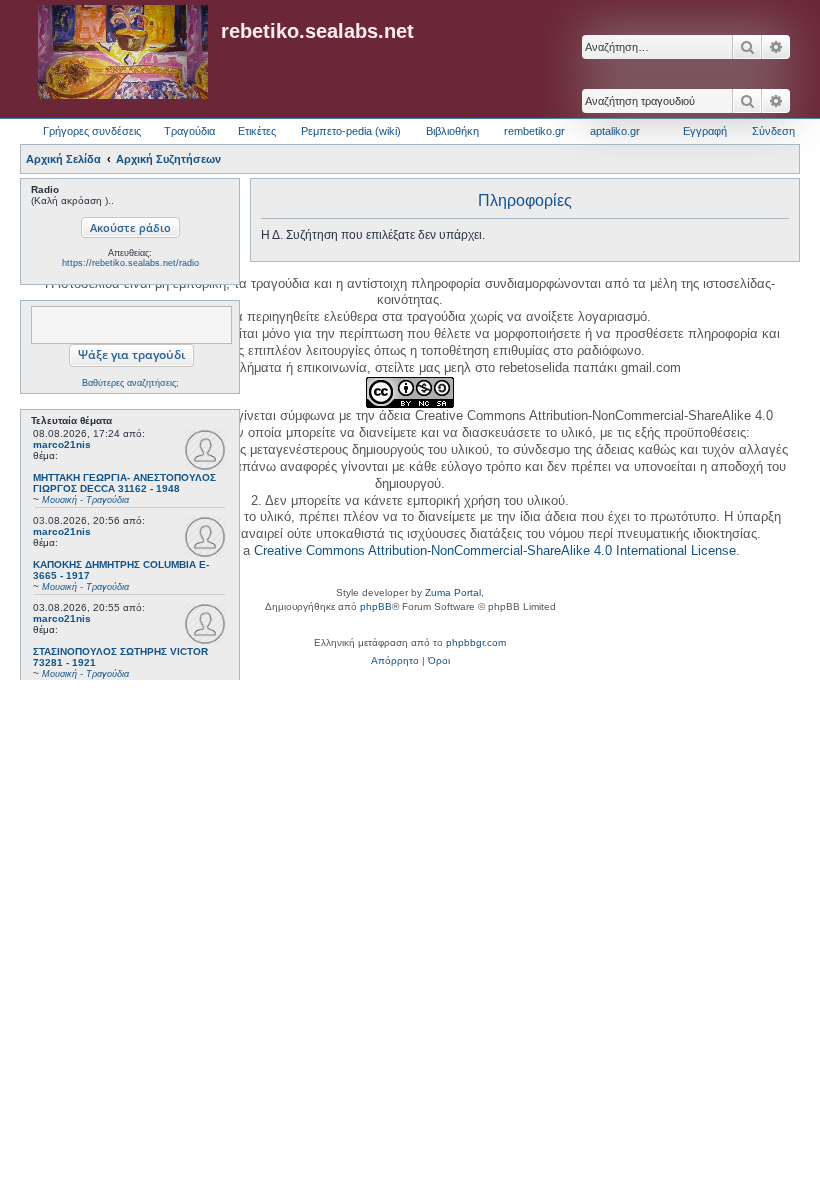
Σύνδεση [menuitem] (773, 131)
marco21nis (62, 444)
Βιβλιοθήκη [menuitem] (452, 131)
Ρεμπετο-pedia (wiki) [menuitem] (351, 131)
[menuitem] (395, 661)
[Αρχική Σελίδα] (123, 53)
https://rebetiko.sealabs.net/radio (130, 263)
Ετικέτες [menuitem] (257, 131)
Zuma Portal (453, 592)
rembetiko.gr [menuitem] (534, 131)
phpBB (376, 606)
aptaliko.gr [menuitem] (615, 131)
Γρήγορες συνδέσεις (92, 131)
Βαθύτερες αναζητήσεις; (130, 383)
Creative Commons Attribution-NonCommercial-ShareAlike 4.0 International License (495, 550)
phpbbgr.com (476, 642)
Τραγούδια (189, 131)
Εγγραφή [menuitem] (705, 131)
